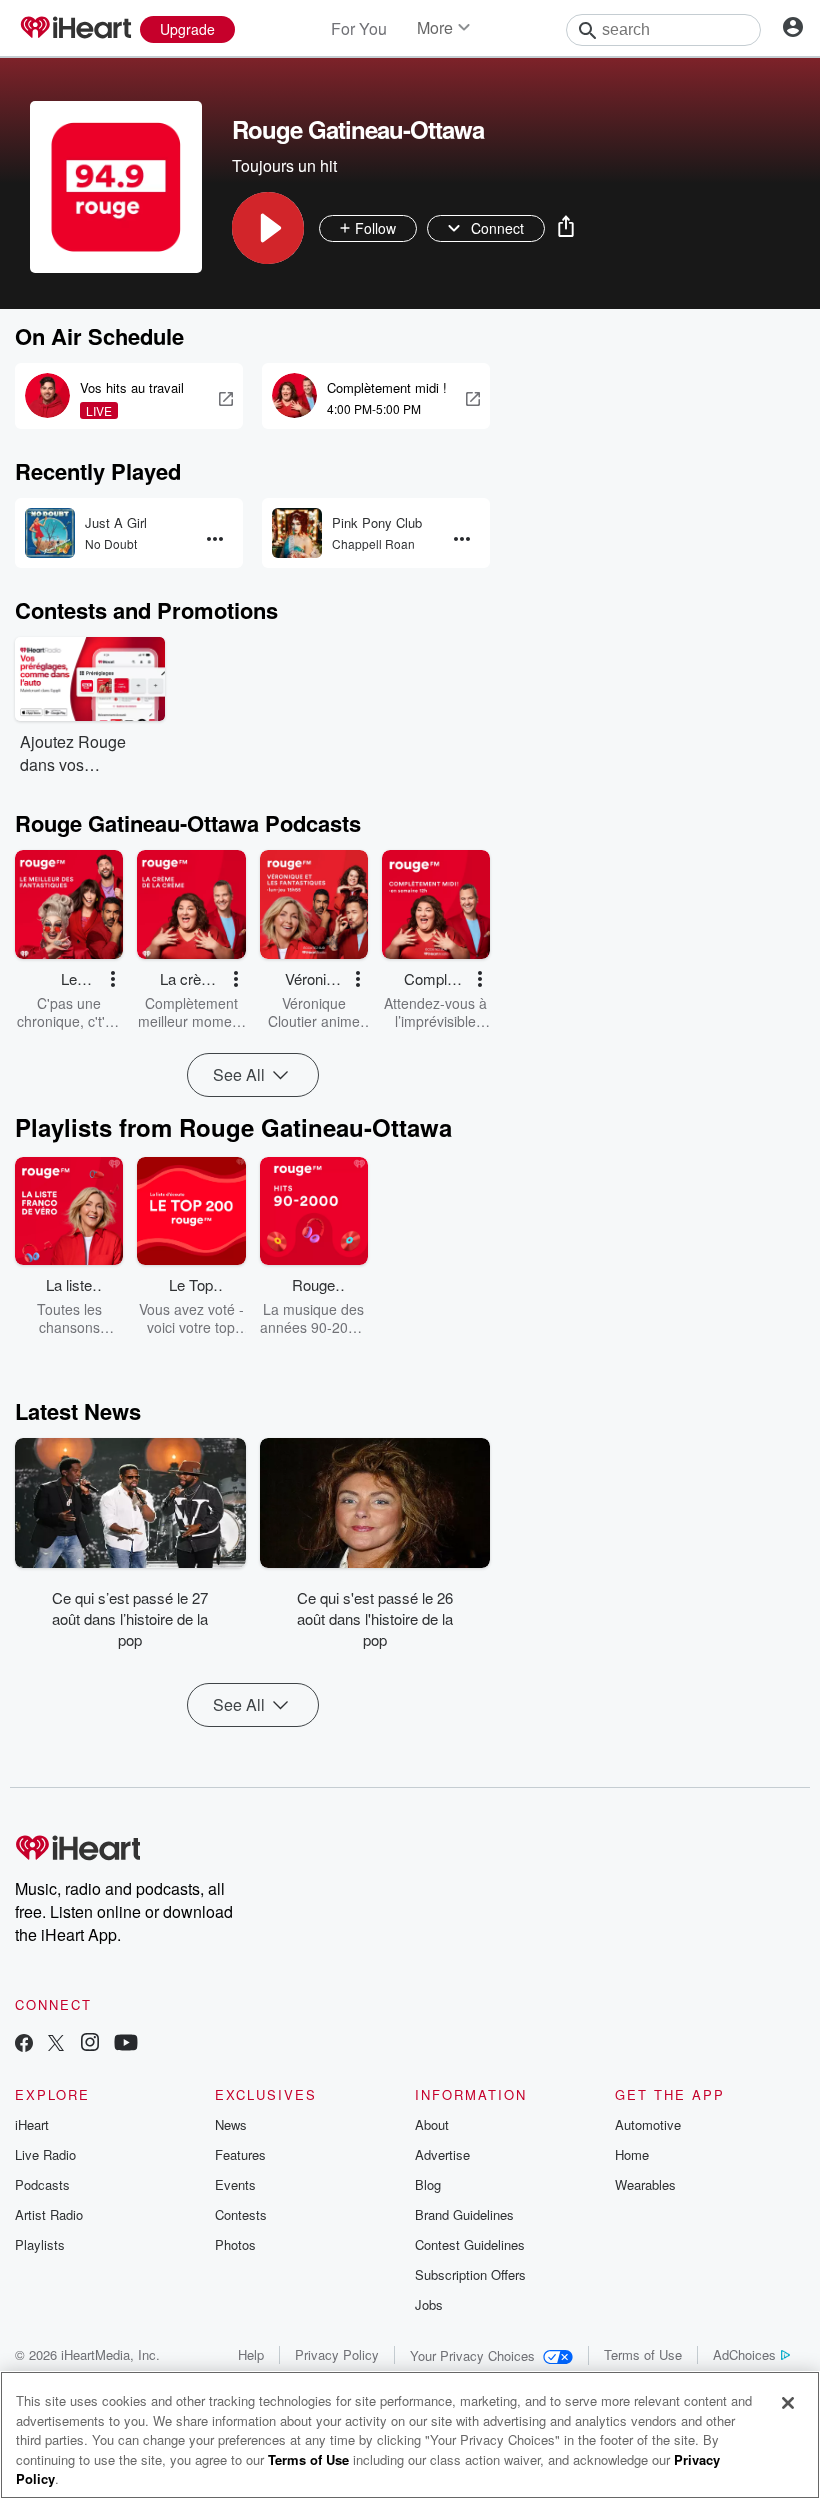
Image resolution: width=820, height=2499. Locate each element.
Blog (428, 2184)
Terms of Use (643, 2354)
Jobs (429, 2304)
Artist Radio (49, 2214)
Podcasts (42, 2184)
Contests (241, 2214)
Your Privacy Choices (472, 2355)
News (231, 2124)
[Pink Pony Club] (297, 533)
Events (235, 2184)
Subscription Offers (470, 2274)
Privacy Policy (337, 2354)
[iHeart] (75, 29)
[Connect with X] (56, 2044)
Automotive (648, 2124)
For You (359, 28)
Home (632, 2154)
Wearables (645, 2184)
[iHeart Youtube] (126, 2044)
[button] (268, 228)
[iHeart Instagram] (90, 2044)
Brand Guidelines (464, 2214)
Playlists (40, 2244)
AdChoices (744, 2354)
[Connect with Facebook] (24, 2044)
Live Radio (45, 2154)
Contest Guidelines (470, 2244)
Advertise (442, 2154)
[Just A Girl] (50, 533)
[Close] (788, 2403)
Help (251, 2354)
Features (240, 2154)
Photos (235, 2244)
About (432, 2124)
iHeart (32, 2124)
